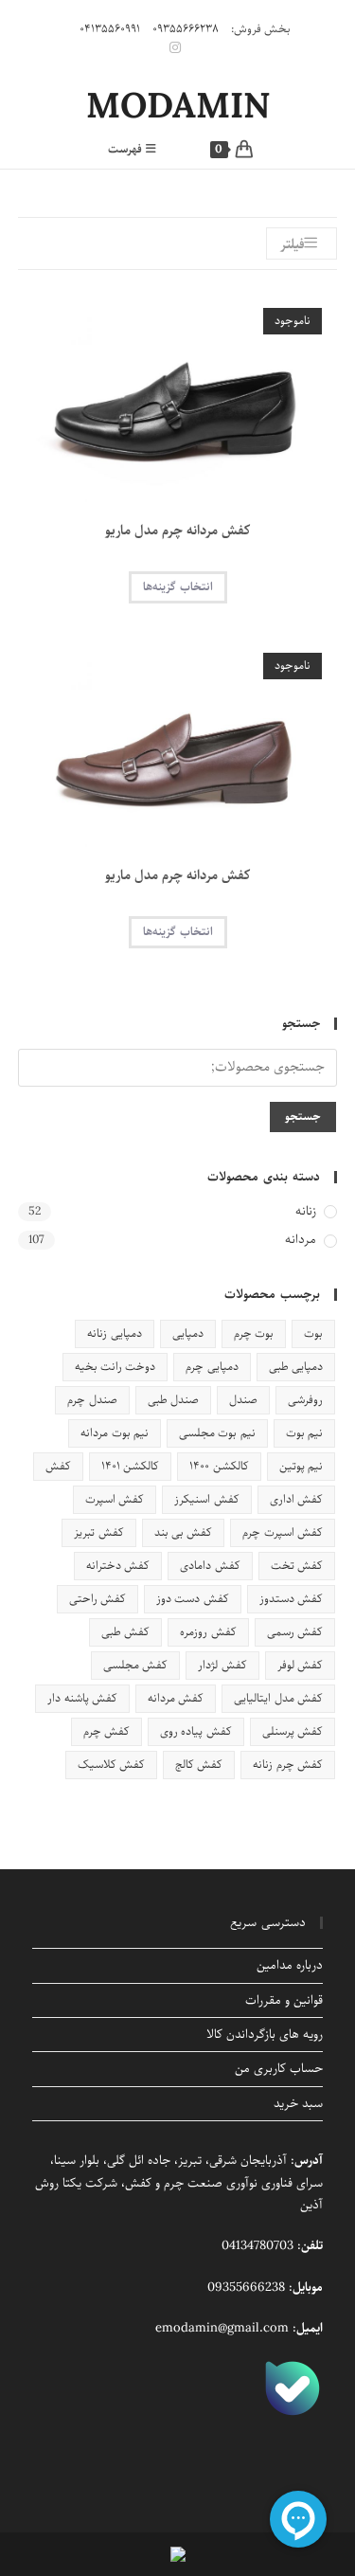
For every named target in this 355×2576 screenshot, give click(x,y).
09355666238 (246, 2288)
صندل (243, 1400)
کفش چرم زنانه (288, 1765)
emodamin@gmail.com (222, 2328)
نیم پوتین (301, 1466)
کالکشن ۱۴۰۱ (130, 1466)
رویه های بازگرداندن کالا (265, 2035)
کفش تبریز (98, 1532)
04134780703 (257, 2246)
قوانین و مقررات (284, 2000)
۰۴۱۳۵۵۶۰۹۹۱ (110, 29)
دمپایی (188, 1333)
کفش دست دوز (193, 1599)
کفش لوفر (300, 1665)
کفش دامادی (210, 1566)
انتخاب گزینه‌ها (178, 587)
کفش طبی (125, 1632)
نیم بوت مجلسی (217, 1433)
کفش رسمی (295, 1632)
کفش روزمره (208, 1632)
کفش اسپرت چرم (283, 1532)
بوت (313, 1333)
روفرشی (305, 1400)
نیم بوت (304, 1433)
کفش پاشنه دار (82, 1698)
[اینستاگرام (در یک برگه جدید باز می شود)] (178, 48)
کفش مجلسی (135, 1665)
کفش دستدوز (291, 1599)
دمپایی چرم (212, 1367)
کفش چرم (106, 1731)
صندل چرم (92, 1400)
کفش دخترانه (118, 1566)
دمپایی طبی (296, 1367)
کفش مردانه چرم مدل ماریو (178, 531)
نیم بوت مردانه (115, 1433)
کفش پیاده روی (196, 1731)
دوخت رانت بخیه (115, 1367)
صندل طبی (173, 1400)
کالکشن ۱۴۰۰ (219, 1466)
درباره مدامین (290, 1965)
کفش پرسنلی (293, 1731)
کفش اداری (296, 1499)
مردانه (301, 1241)
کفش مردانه (176, 1698)
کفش (58, 1466)
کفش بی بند (184, 1532)
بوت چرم (254, 1333)
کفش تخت (297, 1566)
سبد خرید (298, 2104)
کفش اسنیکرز (206, 1499)
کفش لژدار (222, 1665)
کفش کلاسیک (111, 1765)
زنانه (306, 1212)
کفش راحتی (98, 1599)
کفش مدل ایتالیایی (278, 1698)
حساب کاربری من (279, 2069)
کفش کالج (199, 1765)
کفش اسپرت (115, 1499)
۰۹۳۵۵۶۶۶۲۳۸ (186, 29)
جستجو (303, 1117)
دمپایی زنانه (114, 1333)
